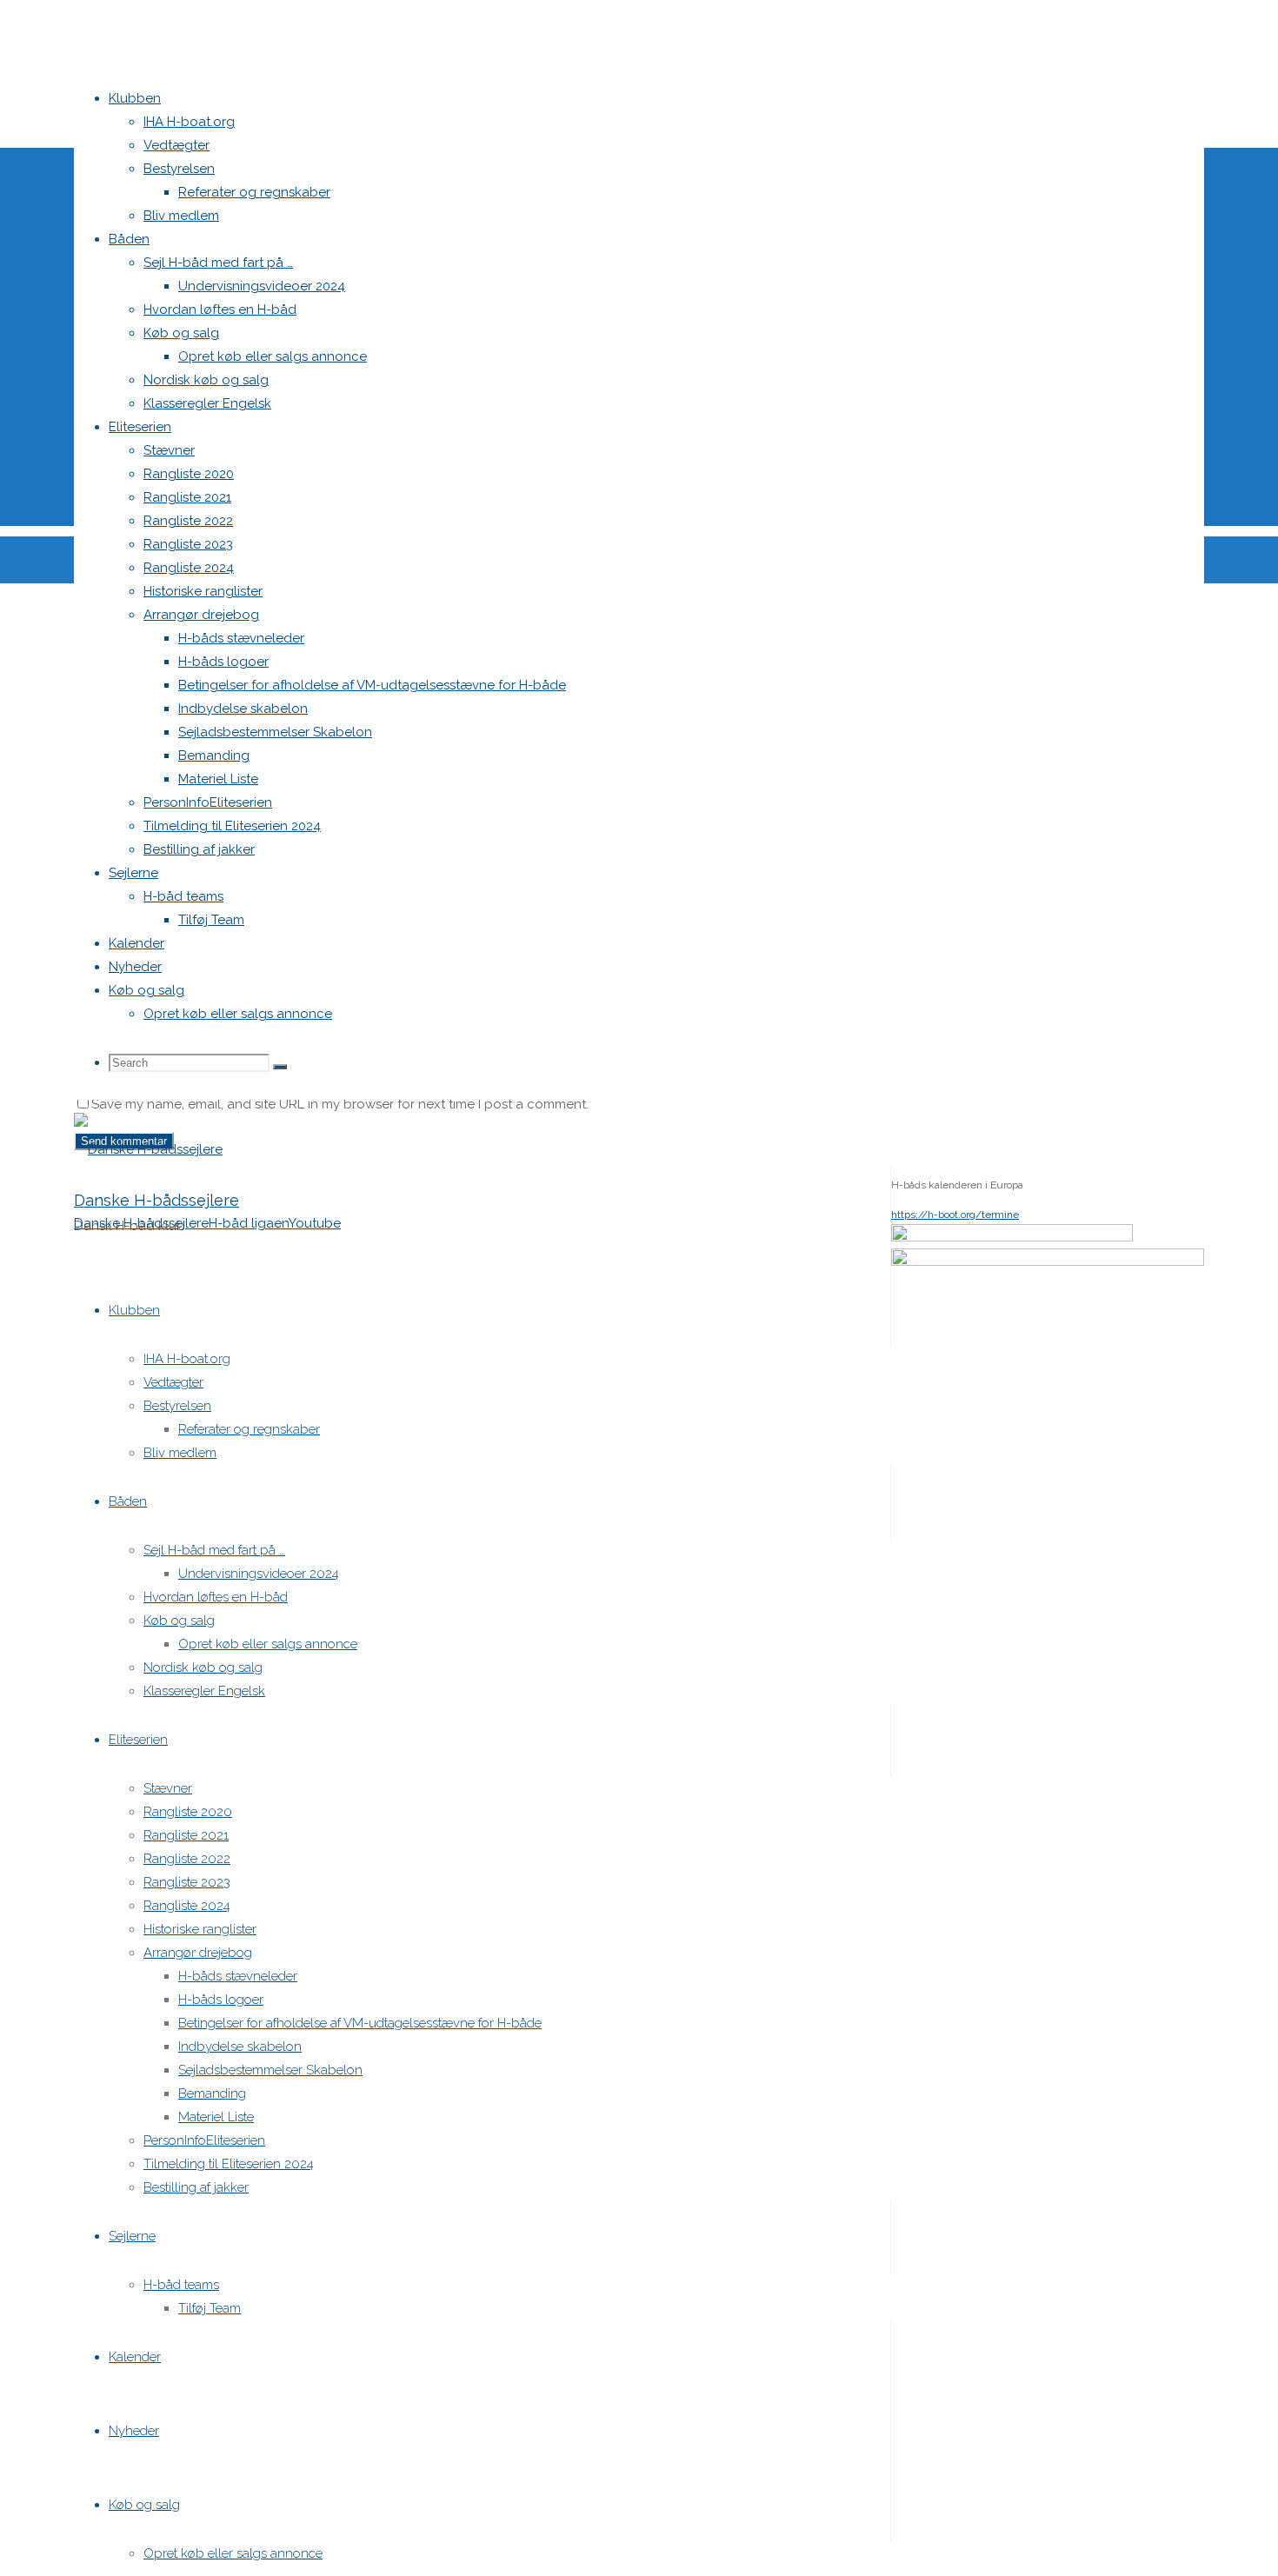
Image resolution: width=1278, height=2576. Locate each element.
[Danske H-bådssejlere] (148, 1149)
